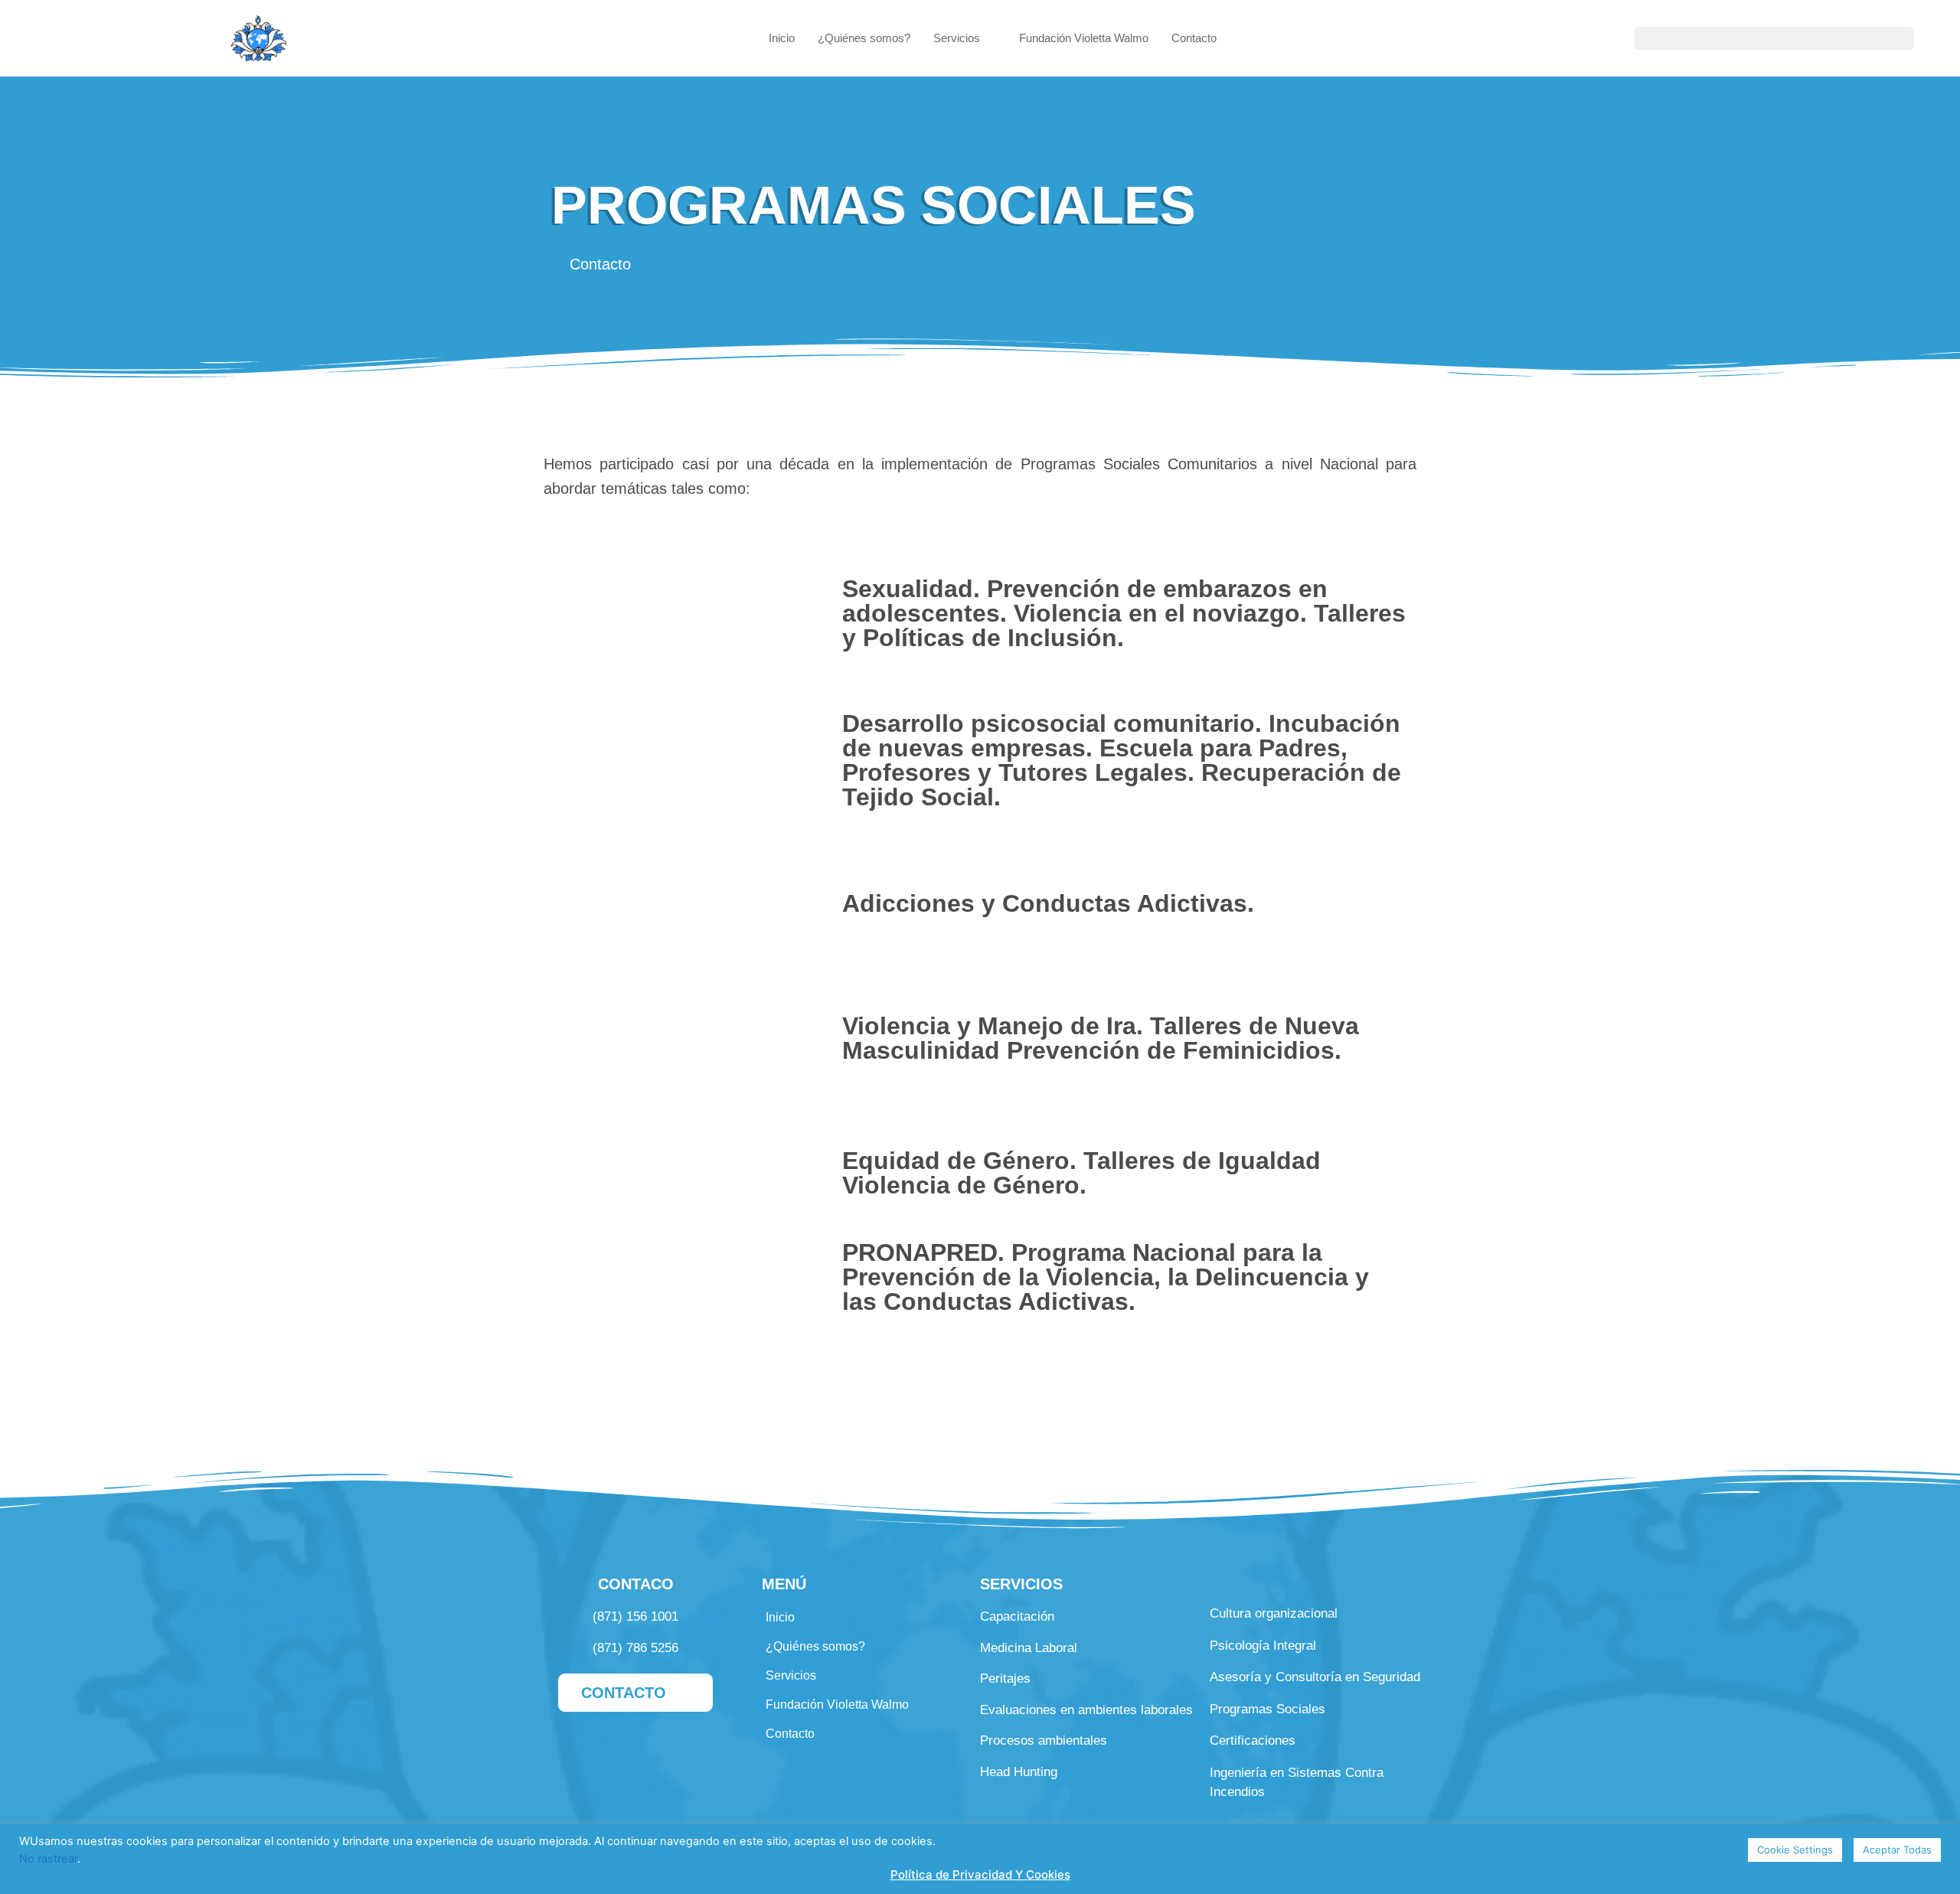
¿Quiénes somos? (864, 38)
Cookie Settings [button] (1795, 1850)
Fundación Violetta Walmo (1084, 38)
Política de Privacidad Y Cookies (980, 1874)
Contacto (1194, 38)
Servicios (957, 38)
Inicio (782, 38)
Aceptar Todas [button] (1897, 1850)
